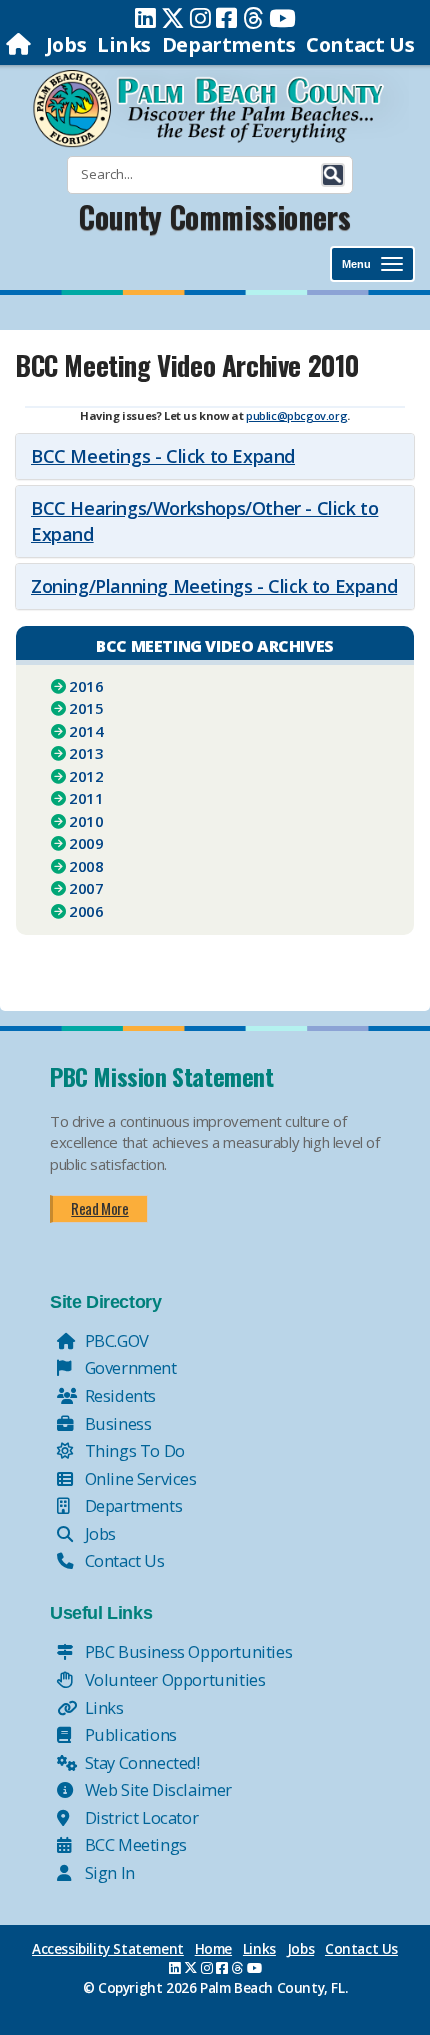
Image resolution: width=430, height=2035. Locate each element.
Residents (118, 1395)
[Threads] (253, 18)
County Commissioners (214, 216)
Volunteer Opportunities (173, 1679)
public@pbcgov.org (296, 415)
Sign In (108, 1872)
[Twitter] (173, 18)
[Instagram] (200, 18)
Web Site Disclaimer (156, 1789)
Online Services (139, 1478)
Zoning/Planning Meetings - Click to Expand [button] (214, 586)
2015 (86, 708)
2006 (86, 911)
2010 (86, 821)
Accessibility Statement (108, 1949)
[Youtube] (282, 18)
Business (116, 1423)
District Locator (139, 1817)
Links (124, 44)
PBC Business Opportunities (186, 1651)
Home (213, 1949)
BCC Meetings (134, 1844)
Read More (99, 1208)
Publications (129, 1734)
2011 (86, 798)
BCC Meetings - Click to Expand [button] (163, 456)
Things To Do (133, 1450)
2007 (86, 888)
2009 (86, 843)
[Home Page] (20, 44)
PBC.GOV (115, 1340)
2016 (86, 686)
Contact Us (360, 44)
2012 (86, 776)
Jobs (66, 44)
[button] (333, 175)
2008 (86, 866)
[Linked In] (145, 18)
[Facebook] (226, 18)
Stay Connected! (140, 1762)
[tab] (215, 456)
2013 (86, 753)
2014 (86, 731)
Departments (229, 44)
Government (129, 1367)
